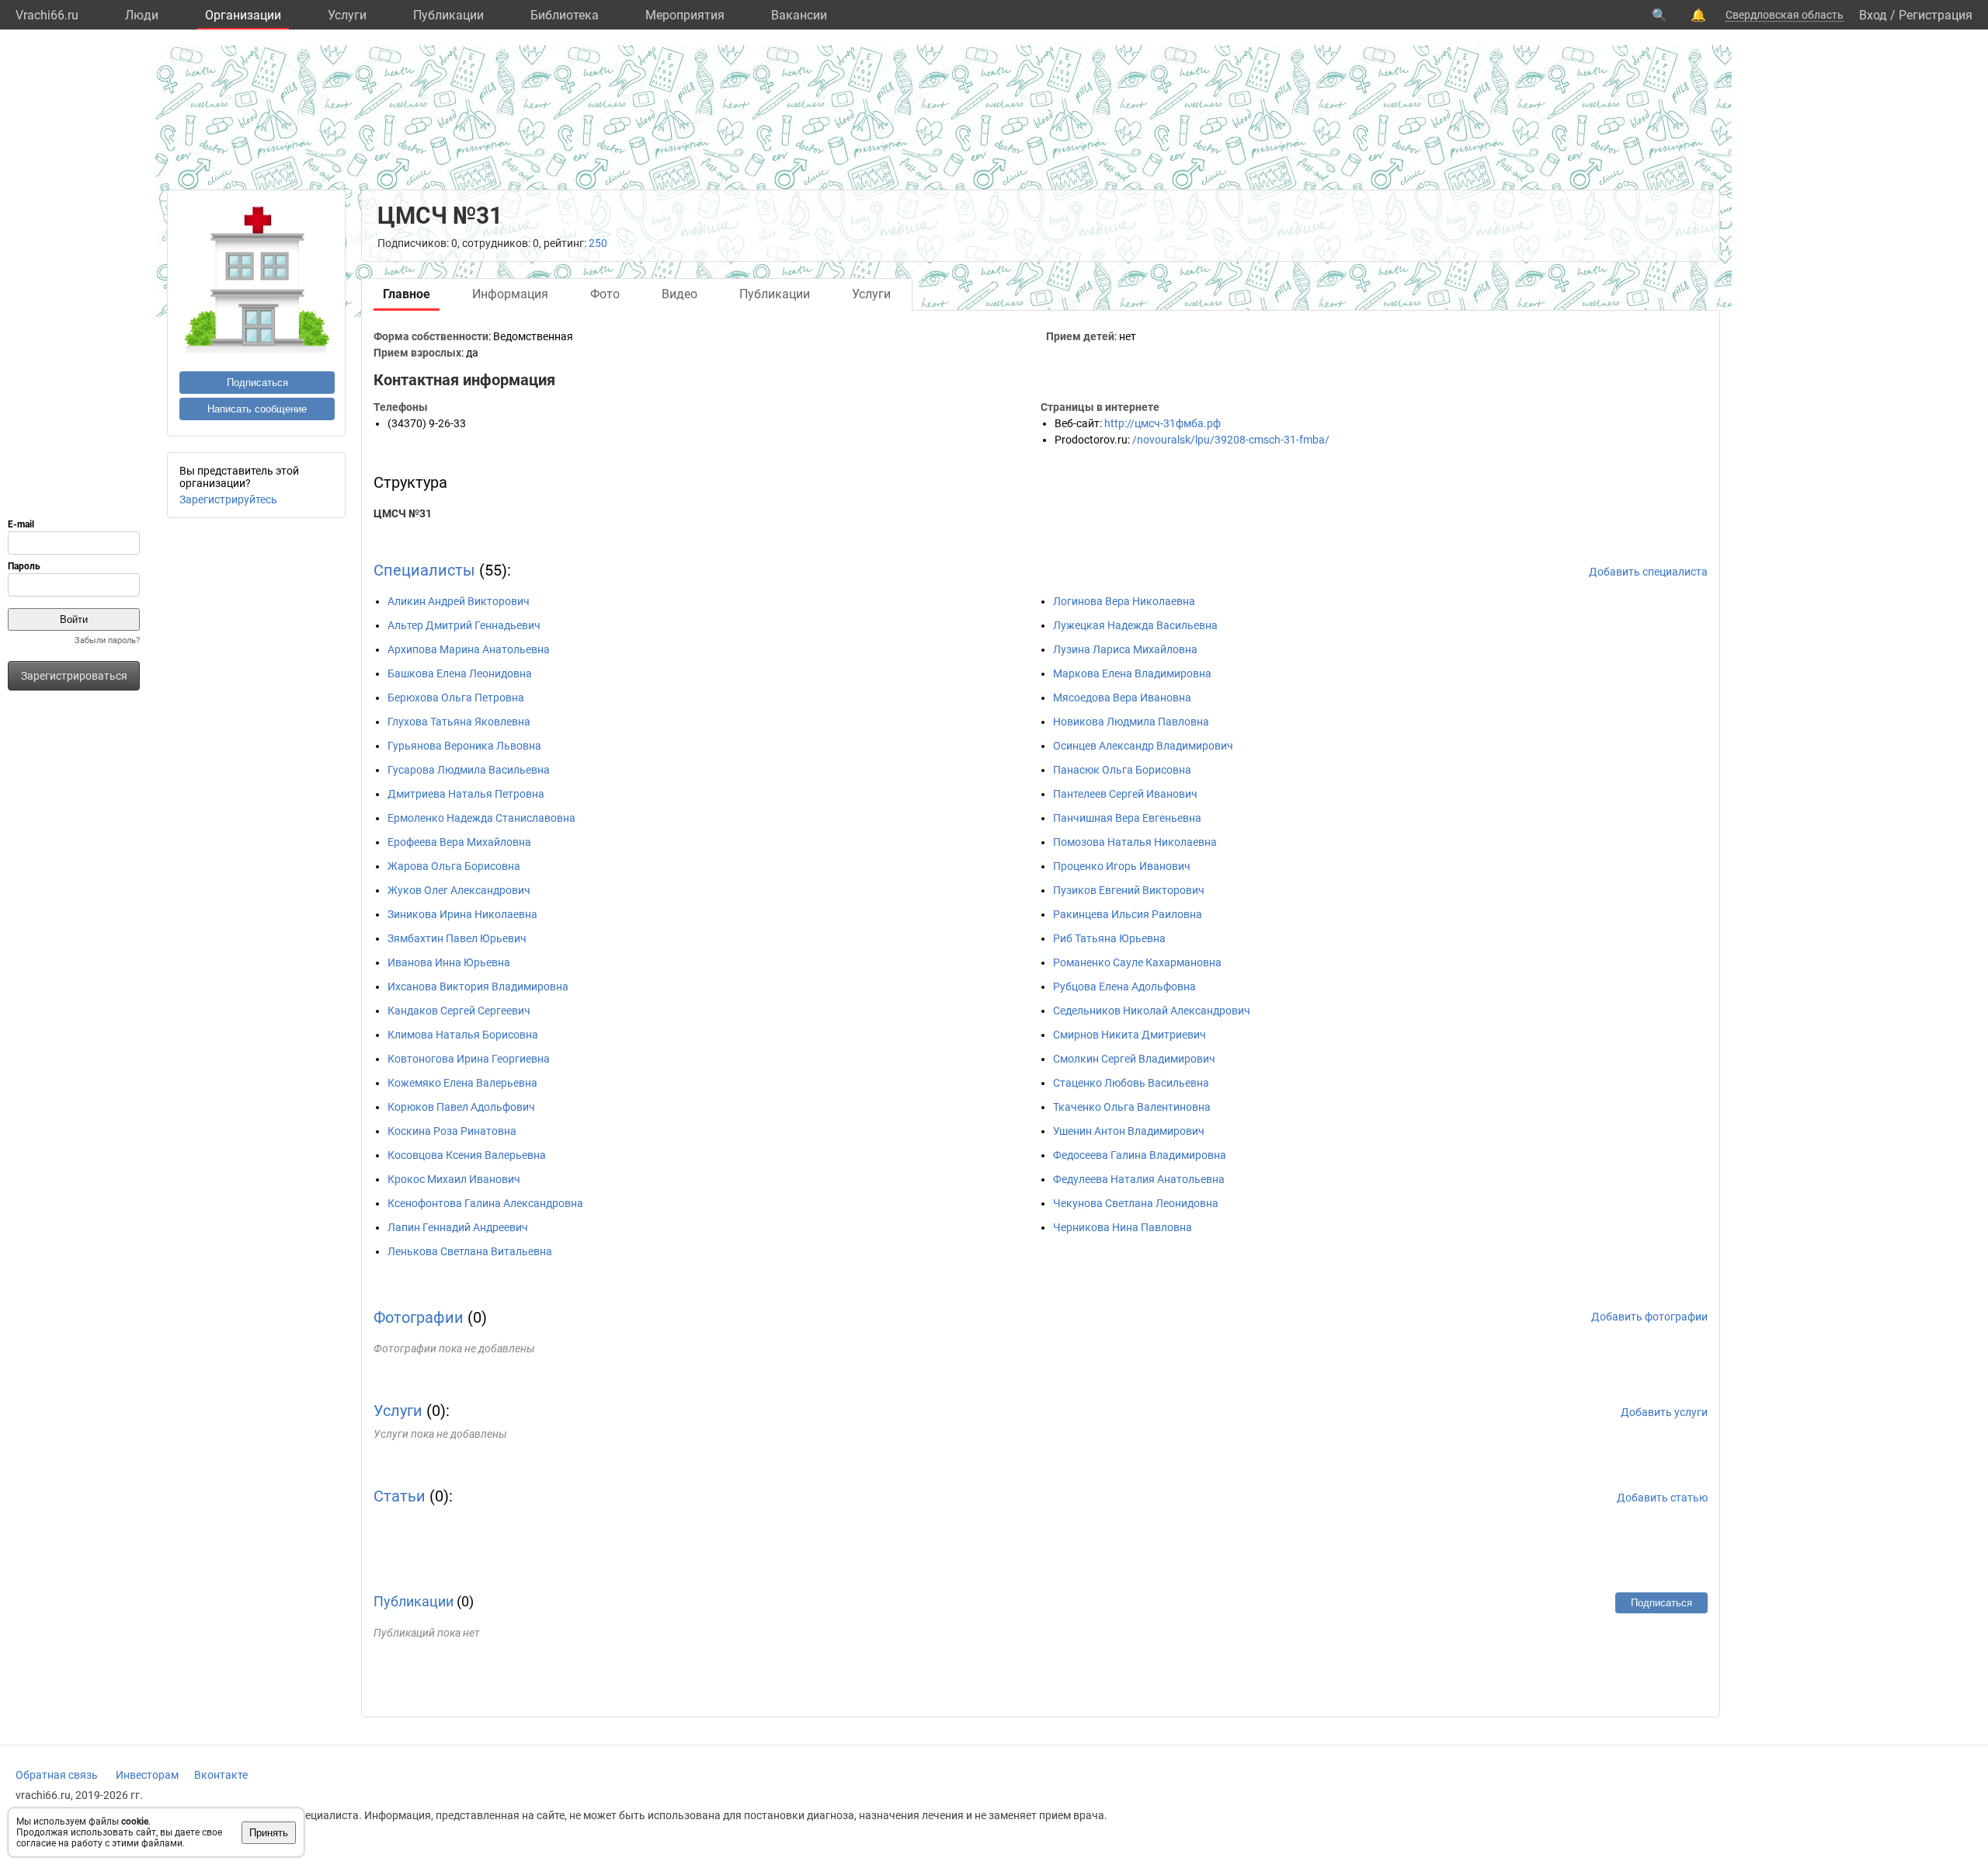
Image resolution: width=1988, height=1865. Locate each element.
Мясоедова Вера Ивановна (1122, 698)
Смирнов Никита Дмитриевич (1130, 1035)
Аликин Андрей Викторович (459, 601)
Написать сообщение (257, 409)
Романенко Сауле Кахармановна (1137, 962)
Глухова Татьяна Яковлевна (459, 722)
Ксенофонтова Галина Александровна (485, 1203)
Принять (269, 1833)
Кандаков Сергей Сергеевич (459, 1011)
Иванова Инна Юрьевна (449, 962)
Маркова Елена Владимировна (1132, 673)
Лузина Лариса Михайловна (1125, 649)
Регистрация (1936, 15)
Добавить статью (1662, 1498)
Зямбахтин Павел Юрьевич (457, 938)
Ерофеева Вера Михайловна (459, 842)
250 (598, 243)
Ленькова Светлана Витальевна (470, 1251)
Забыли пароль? (107, 640)
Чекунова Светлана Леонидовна (1136, 1203)
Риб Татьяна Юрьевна (1109, 938)
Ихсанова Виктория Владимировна (478, 986)
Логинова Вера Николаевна (1124, 601)
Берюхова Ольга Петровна (456, 698)
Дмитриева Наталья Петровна (466, 794)
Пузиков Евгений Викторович (1129, 890)
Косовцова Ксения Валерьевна (467, 1155)
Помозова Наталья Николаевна (1135, 842)
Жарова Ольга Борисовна (454, 866)
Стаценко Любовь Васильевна (1131, 1083)
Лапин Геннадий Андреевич (458, 1227)
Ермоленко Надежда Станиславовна (481, 818)
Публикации (448, 15)
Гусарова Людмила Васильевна (469, 770)
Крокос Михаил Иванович (454, 1179)
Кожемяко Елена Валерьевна (462, 1083)
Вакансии (799, 15)
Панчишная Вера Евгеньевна (1127, 818)
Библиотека (565, 15)
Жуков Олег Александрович (459, 890)
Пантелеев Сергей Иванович (1125, 794)
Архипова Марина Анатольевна (469, 649)
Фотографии (419, 1317)
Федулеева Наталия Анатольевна (1139, 1179)
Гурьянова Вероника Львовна (464, 746)
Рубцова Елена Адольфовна (1124, 986)
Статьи (400, 1496)
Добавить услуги (1664, 1412)
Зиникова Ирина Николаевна (462, 914)
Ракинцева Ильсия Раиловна (1128, 914)
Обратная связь (57, 1775)
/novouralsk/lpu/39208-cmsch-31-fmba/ (1231, 440)
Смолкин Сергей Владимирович (1134, 1059)
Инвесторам (147, 1775)
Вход (1873, 15)
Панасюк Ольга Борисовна (1122, 770)
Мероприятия (685, 15)
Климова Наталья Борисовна (463, 1035)
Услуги (347, 15)
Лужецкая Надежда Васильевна (1135, 625)
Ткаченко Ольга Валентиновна (1132, 1107)
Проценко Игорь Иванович (1122, 866)
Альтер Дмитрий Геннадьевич (464, 625)
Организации (243, 15)
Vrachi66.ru (47, 15)
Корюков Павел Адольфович (461, 1107)
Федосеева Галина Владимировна (1140, 1155)
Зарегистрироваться (74, 676)
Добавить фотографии (1649, 1317)
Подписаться (257, 383)
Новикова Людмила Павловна (1131, 722)
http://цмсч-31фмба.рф (1163, 423)
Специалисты (424, 570)
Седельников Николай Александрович (1152, 1011)
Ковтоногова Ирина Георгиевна (469, 1059)
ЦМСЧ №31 (403, 513)
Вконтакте (221, 1775)
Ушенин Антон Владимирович (1129, 1131)
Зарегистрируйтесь (228, 499)
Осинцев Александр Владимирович (1143, 746)
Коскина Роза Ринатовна (452, 1131)
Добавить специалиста (1648, 572)
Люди (142, 15)
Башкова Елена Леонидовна (460, 673)
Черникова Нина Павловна (1123, 1227)
